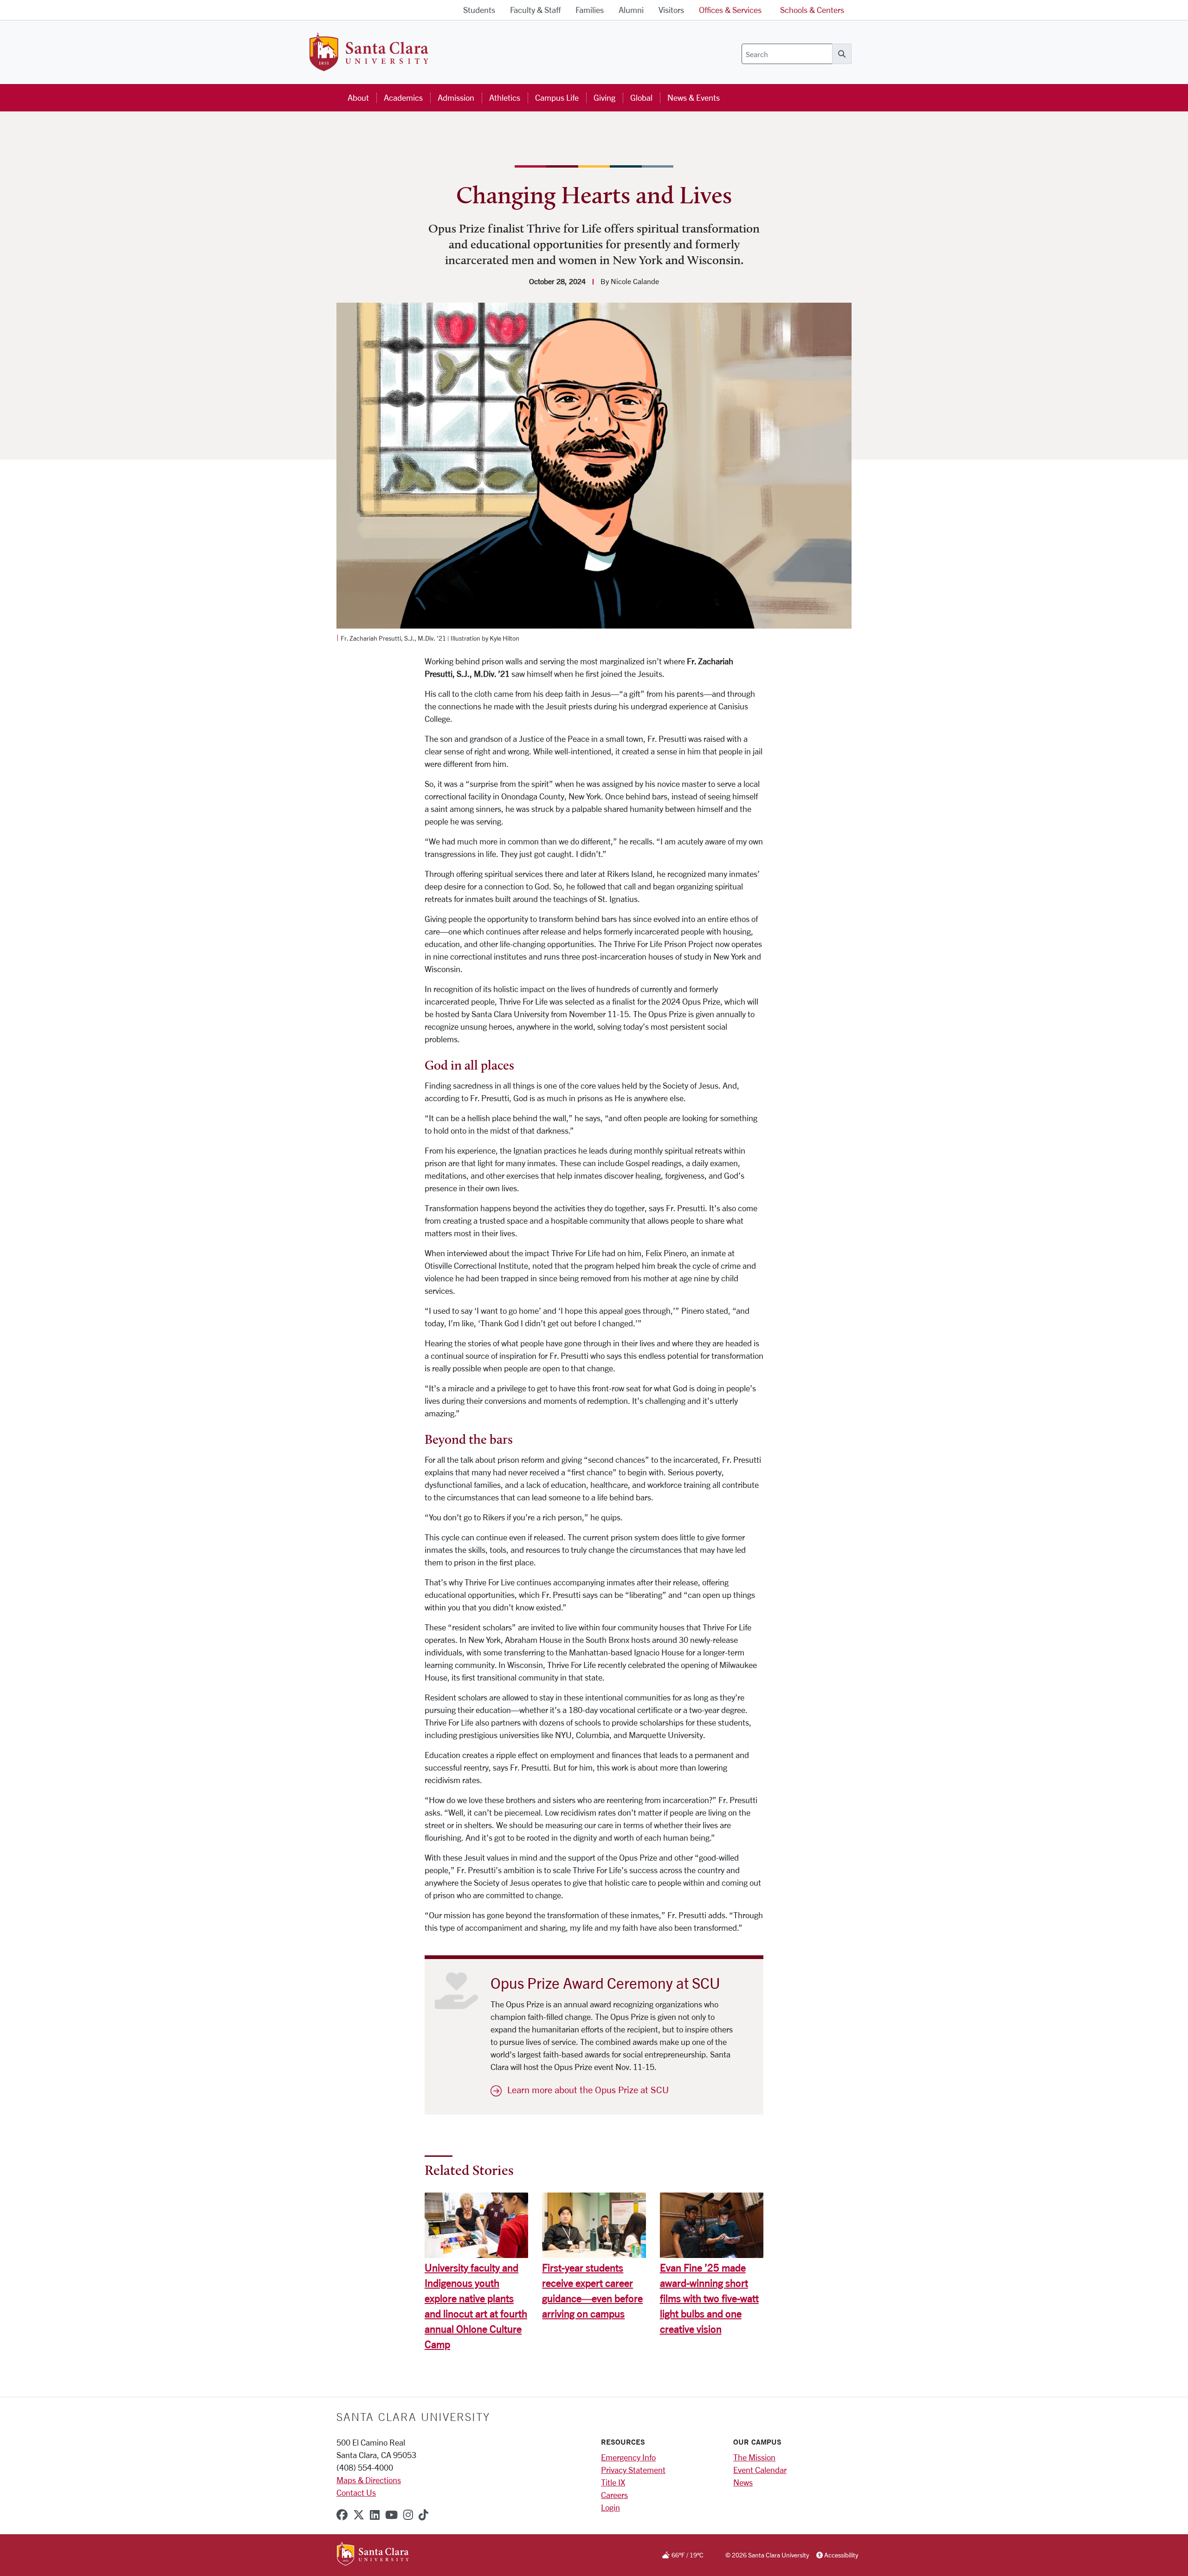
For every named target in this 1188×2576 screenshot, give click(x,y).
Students (479, 10)
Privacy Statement (633, 2470)
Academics (403, 97)
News (743, 2482)
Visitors (671, 10)
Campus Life (557, 97)
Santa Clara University (413, 2417)
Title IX (613, 2482)
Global (641, 97)
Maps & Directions (369, 2480)
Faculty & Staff (535, 10)
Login (610, 2507)
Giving (604, 97)
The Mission (754, 2457)
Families (590, 10)
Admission (456, 97)
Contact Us (356, 2492)
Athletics (505, 97)
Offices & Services (730, 10)
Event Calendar (760, 2470)
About (358, 97)
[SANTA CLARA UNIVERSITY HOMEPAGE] (373, 2555)
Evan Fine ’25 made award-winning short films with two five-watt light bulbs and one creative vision (709, 2298)
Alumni (631, 10)
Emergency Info (628, 2457)
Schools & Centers (812, 10)
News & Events (694, 97)
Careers (614, 2495)
